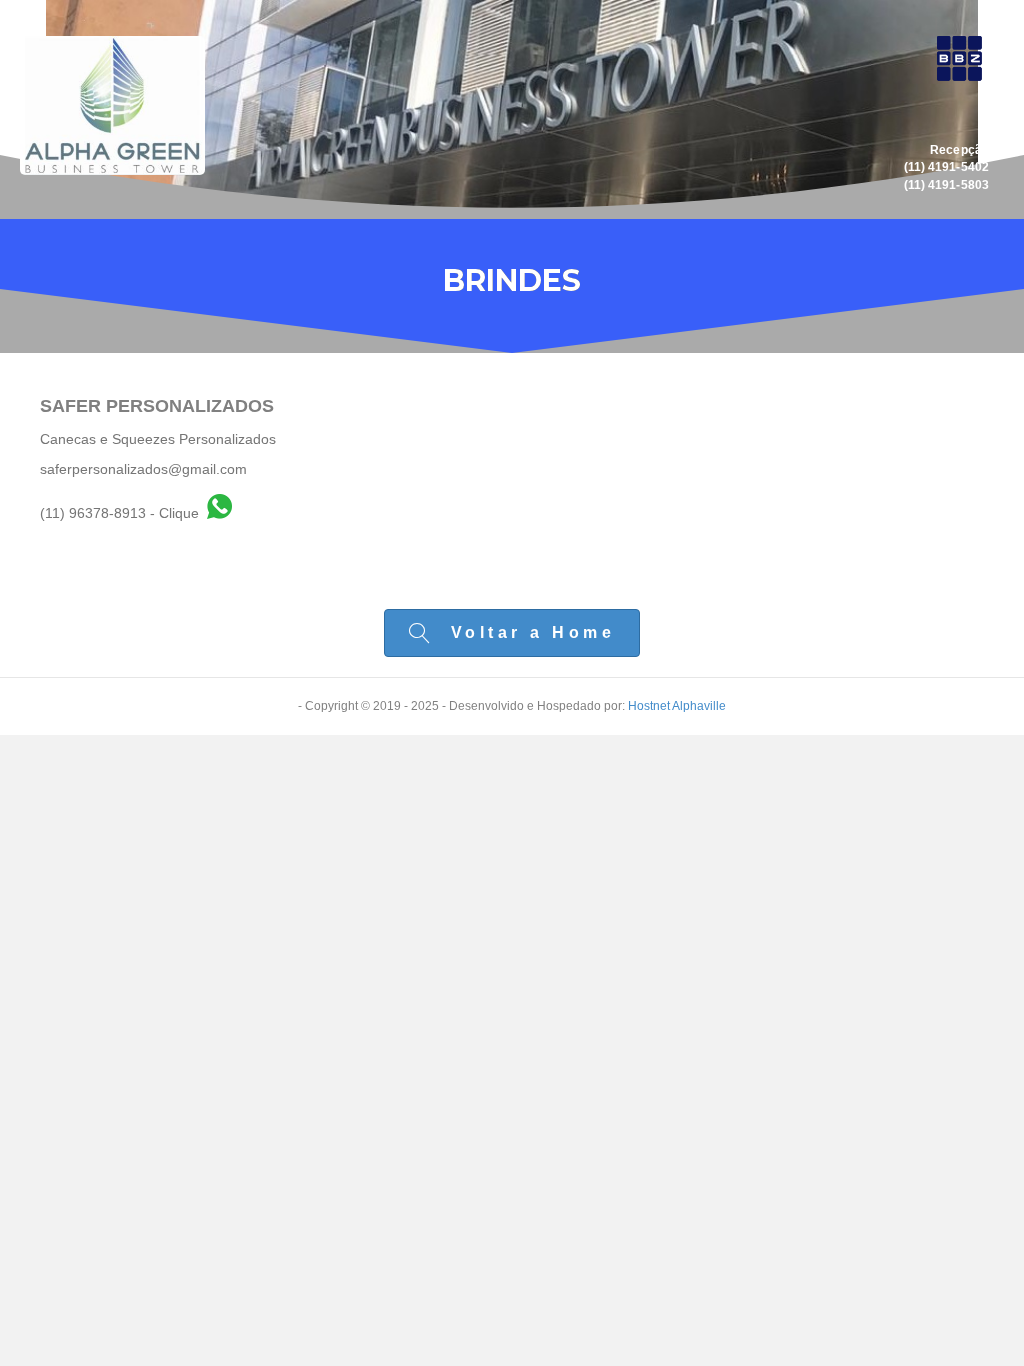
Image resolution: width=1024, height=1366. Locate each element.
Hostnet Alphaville (677, 706)
